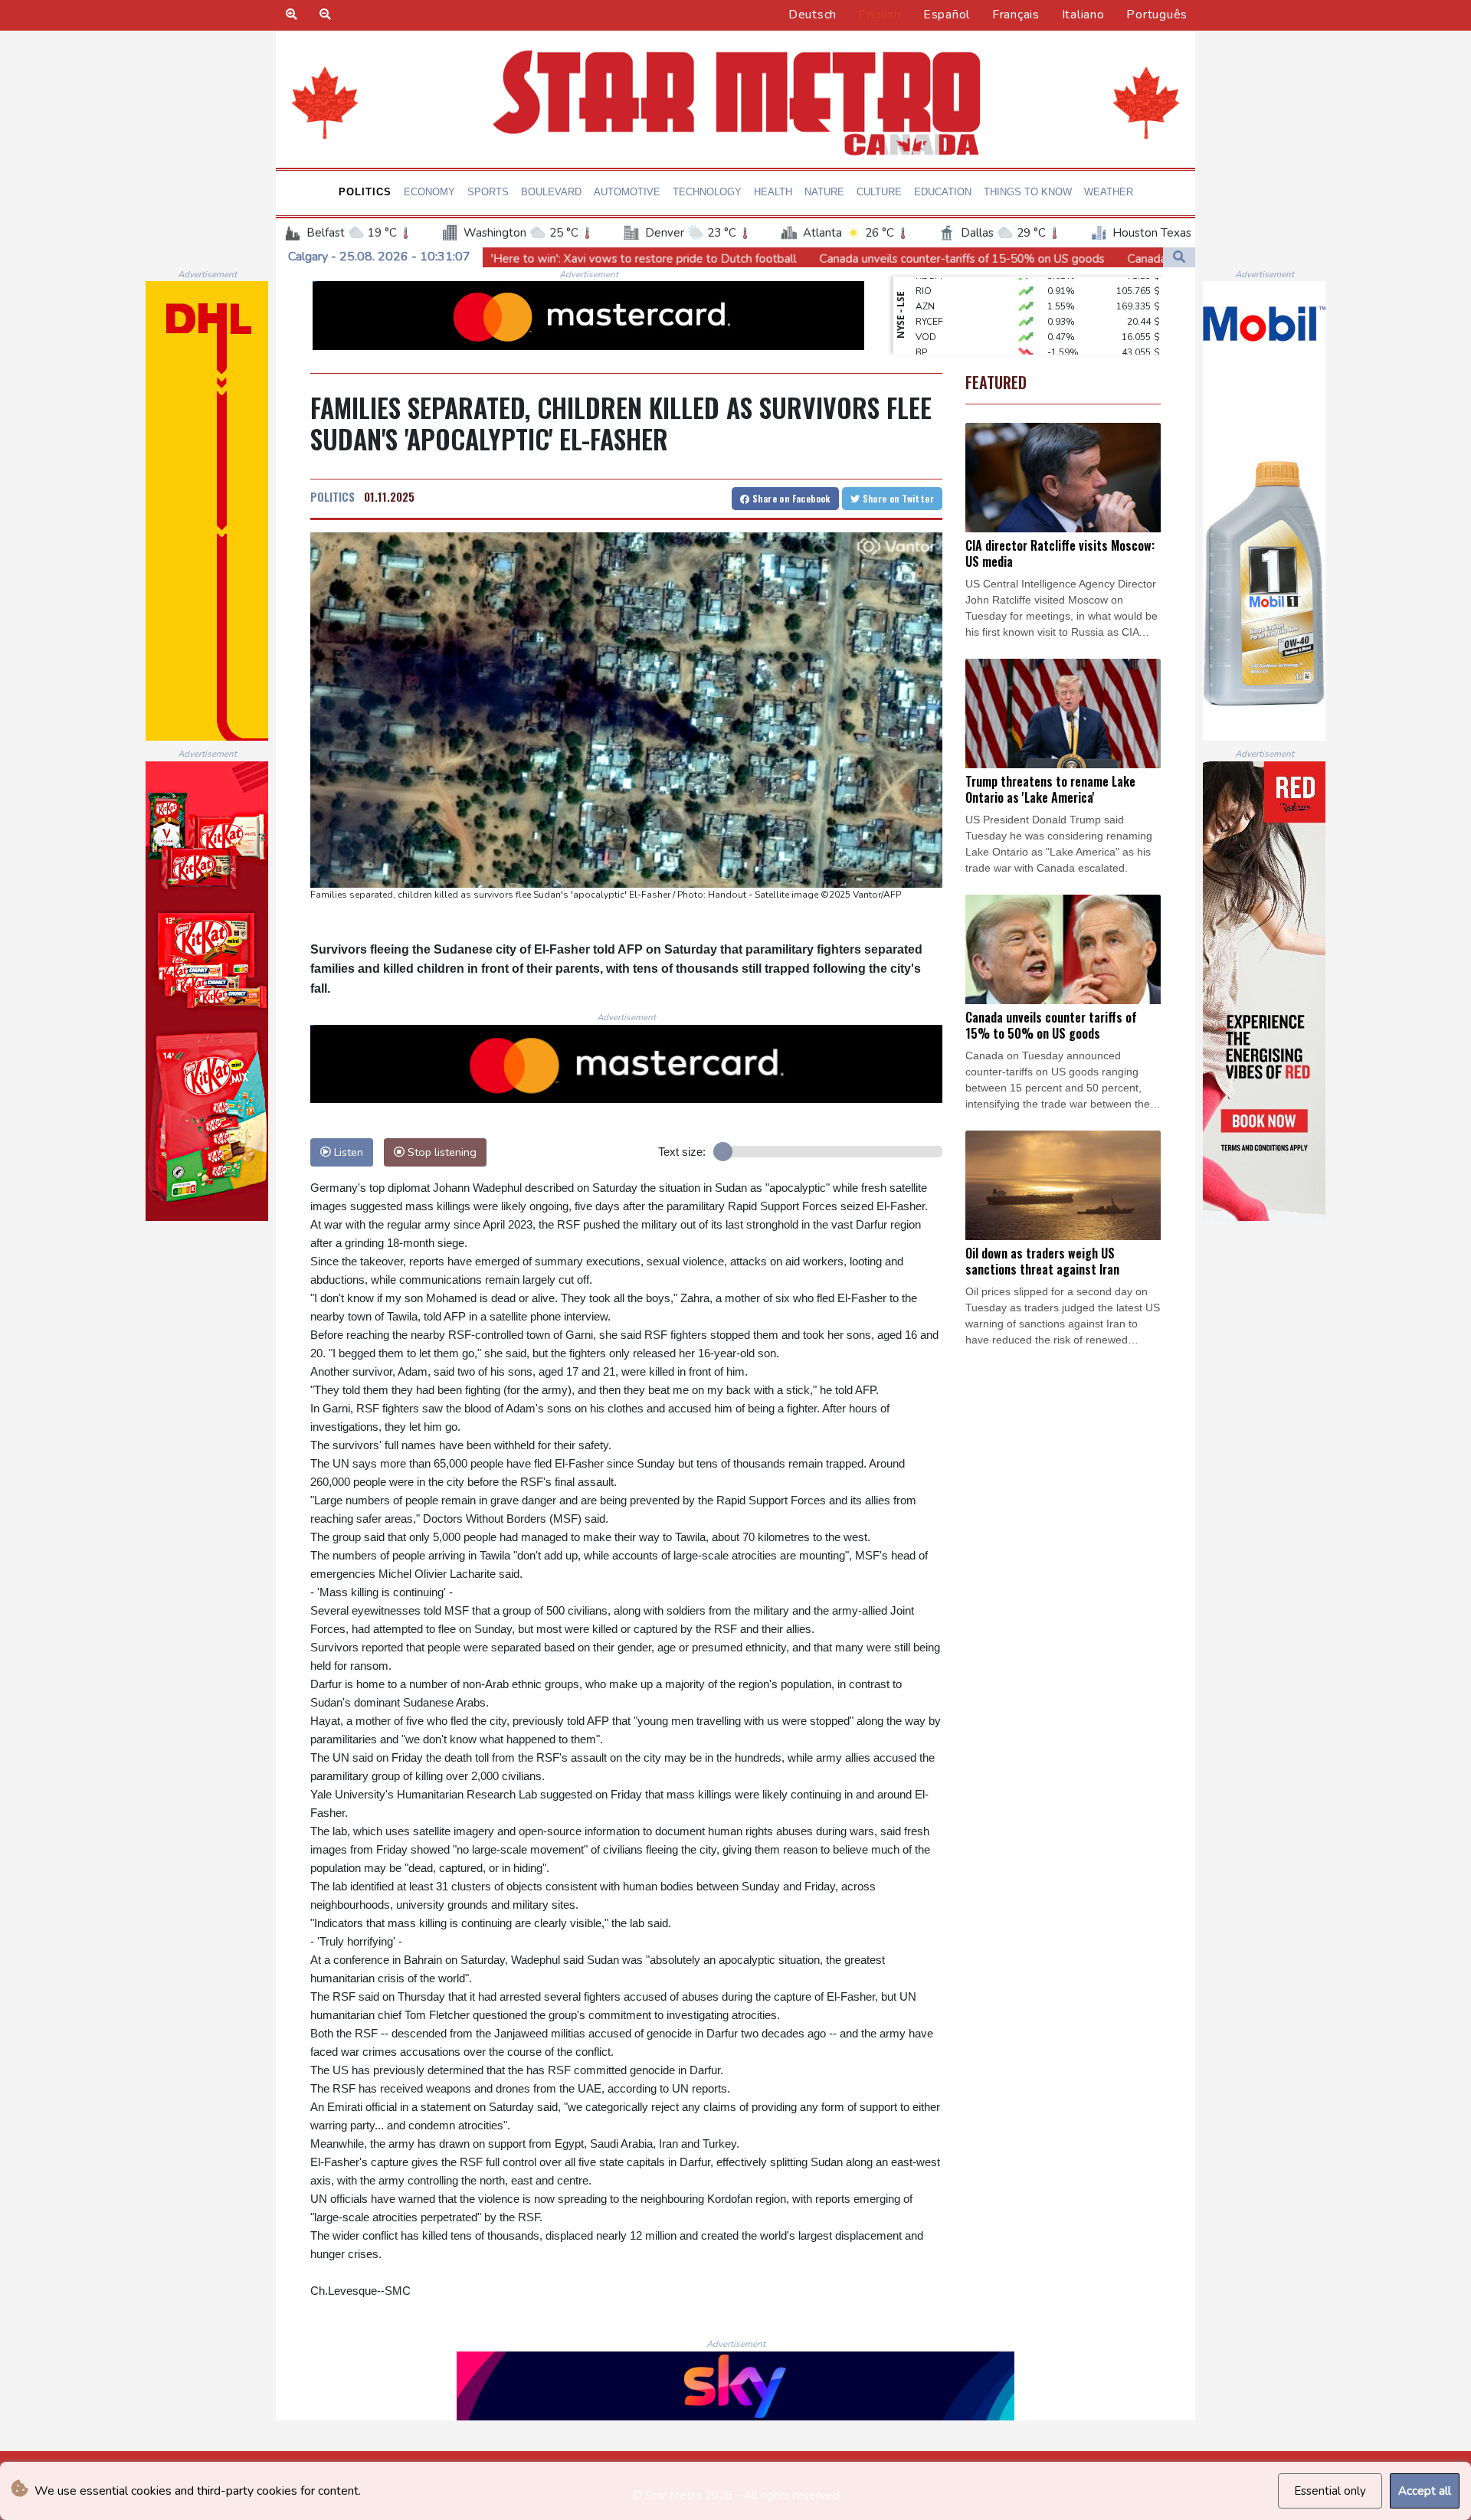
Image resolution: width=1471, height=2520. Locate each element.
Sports (488, 192)
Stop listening (441, 1152)
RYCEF (929, 291)
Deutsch (812, 15)
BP (921, 322)
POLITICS (333, 496)
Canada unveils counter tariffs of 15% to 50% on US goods (1064, 259)
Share (790, 498)
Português (1157, 15)
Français (1016, 15)
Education (943, 192)
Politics (365, 192)
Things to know (1028, 192)
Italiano (1083, 15)
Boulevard (551, 192)
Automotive (627, 192)
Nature (824, 192)
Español (947, 15)
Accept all (1425, 2491)
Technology (707, 192)
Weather (1109, 192)
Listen (347, 1152)
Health (773, 192)
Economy (429, 192)
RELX (927, 352)
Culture (879, 192)
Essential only (1330, 2491)
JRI (921, 337)
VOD (926, 306)
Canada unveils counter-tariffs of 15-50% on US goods (745, 259)
